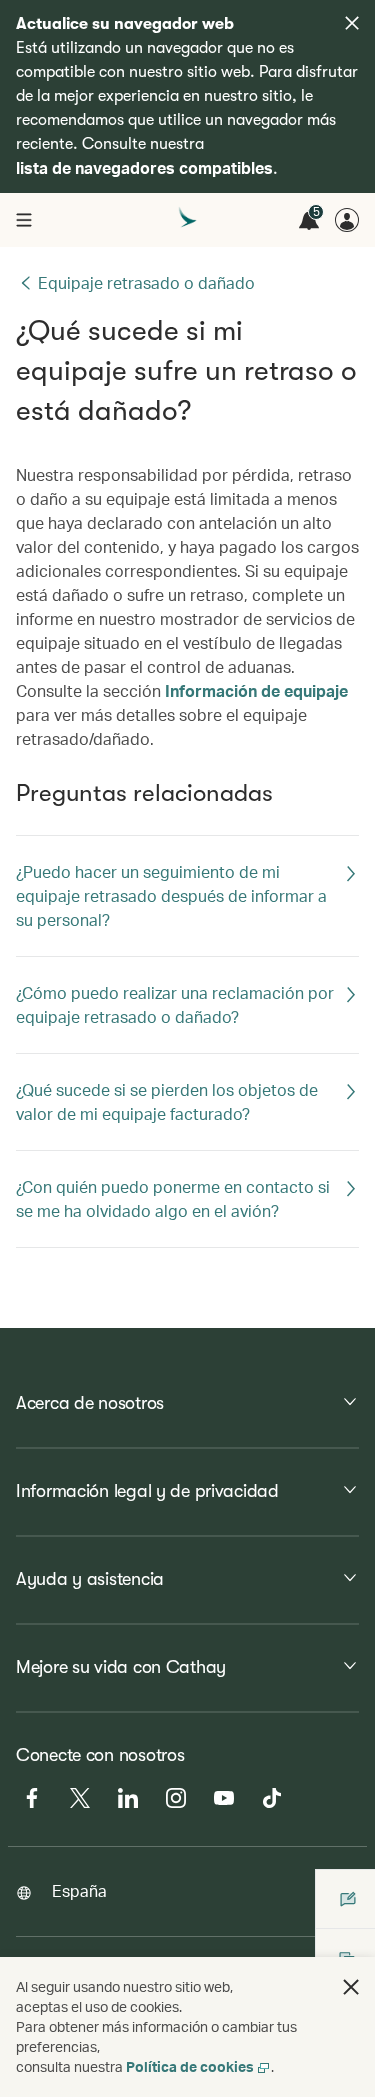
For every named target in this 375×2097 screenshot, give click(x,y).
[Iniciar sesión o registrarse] (347, 220)
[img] (352, 23)
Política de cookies (190, 2066)
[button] (351, 1987)
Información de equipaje (256, 690)
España (79, 1890)
